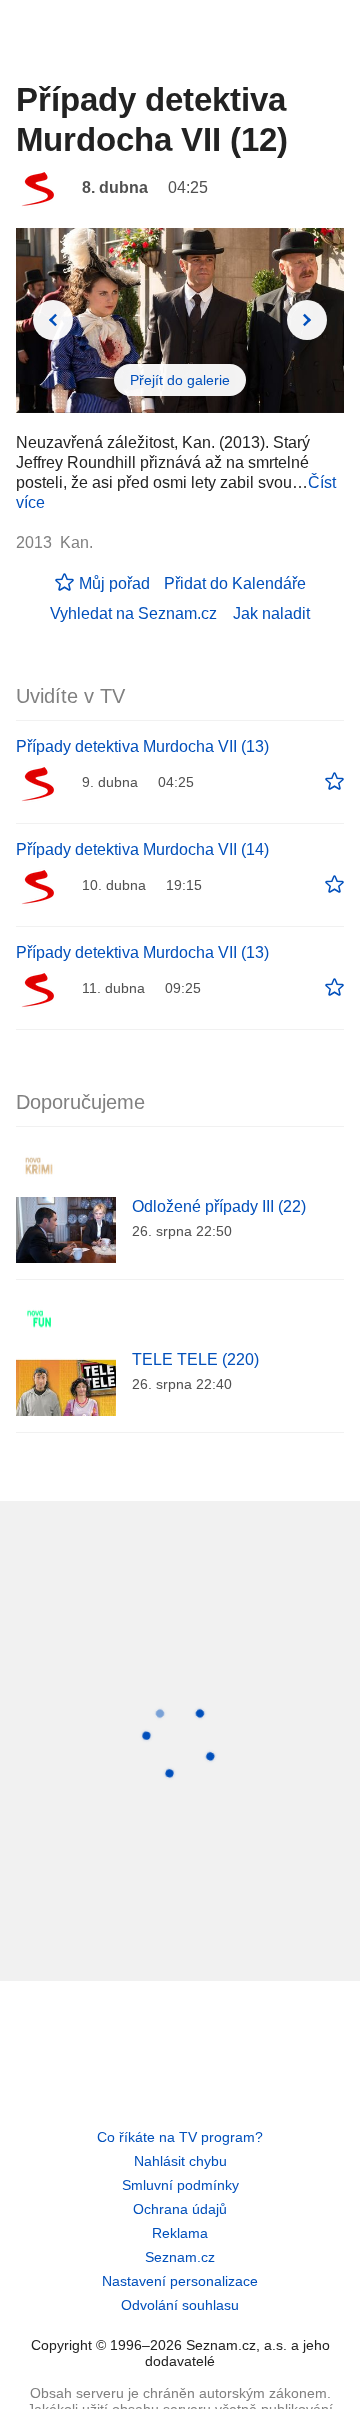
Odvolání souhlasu (180, 2305)
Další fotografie (307, 320)
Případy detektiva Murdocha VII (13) (142, 746)
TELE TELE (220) (195, 1359)
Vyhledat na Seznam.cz (133, 613)
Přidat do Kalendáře (235, 583)
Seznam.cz (180, 2257)
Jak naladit (271, 613)
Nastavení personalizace (180, 2281)
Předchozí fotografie (53, 320)
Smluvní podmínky (180, 2185)
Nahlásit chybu (180, 2161)
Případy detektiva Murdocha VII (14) (142, 849)
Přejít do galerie (180, 380)
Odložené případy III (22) (219, 1206)
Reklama (180, 2233)
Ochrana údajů (180, 2209)
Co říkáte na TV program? (180, 2137)
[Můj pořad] (334, 782)
